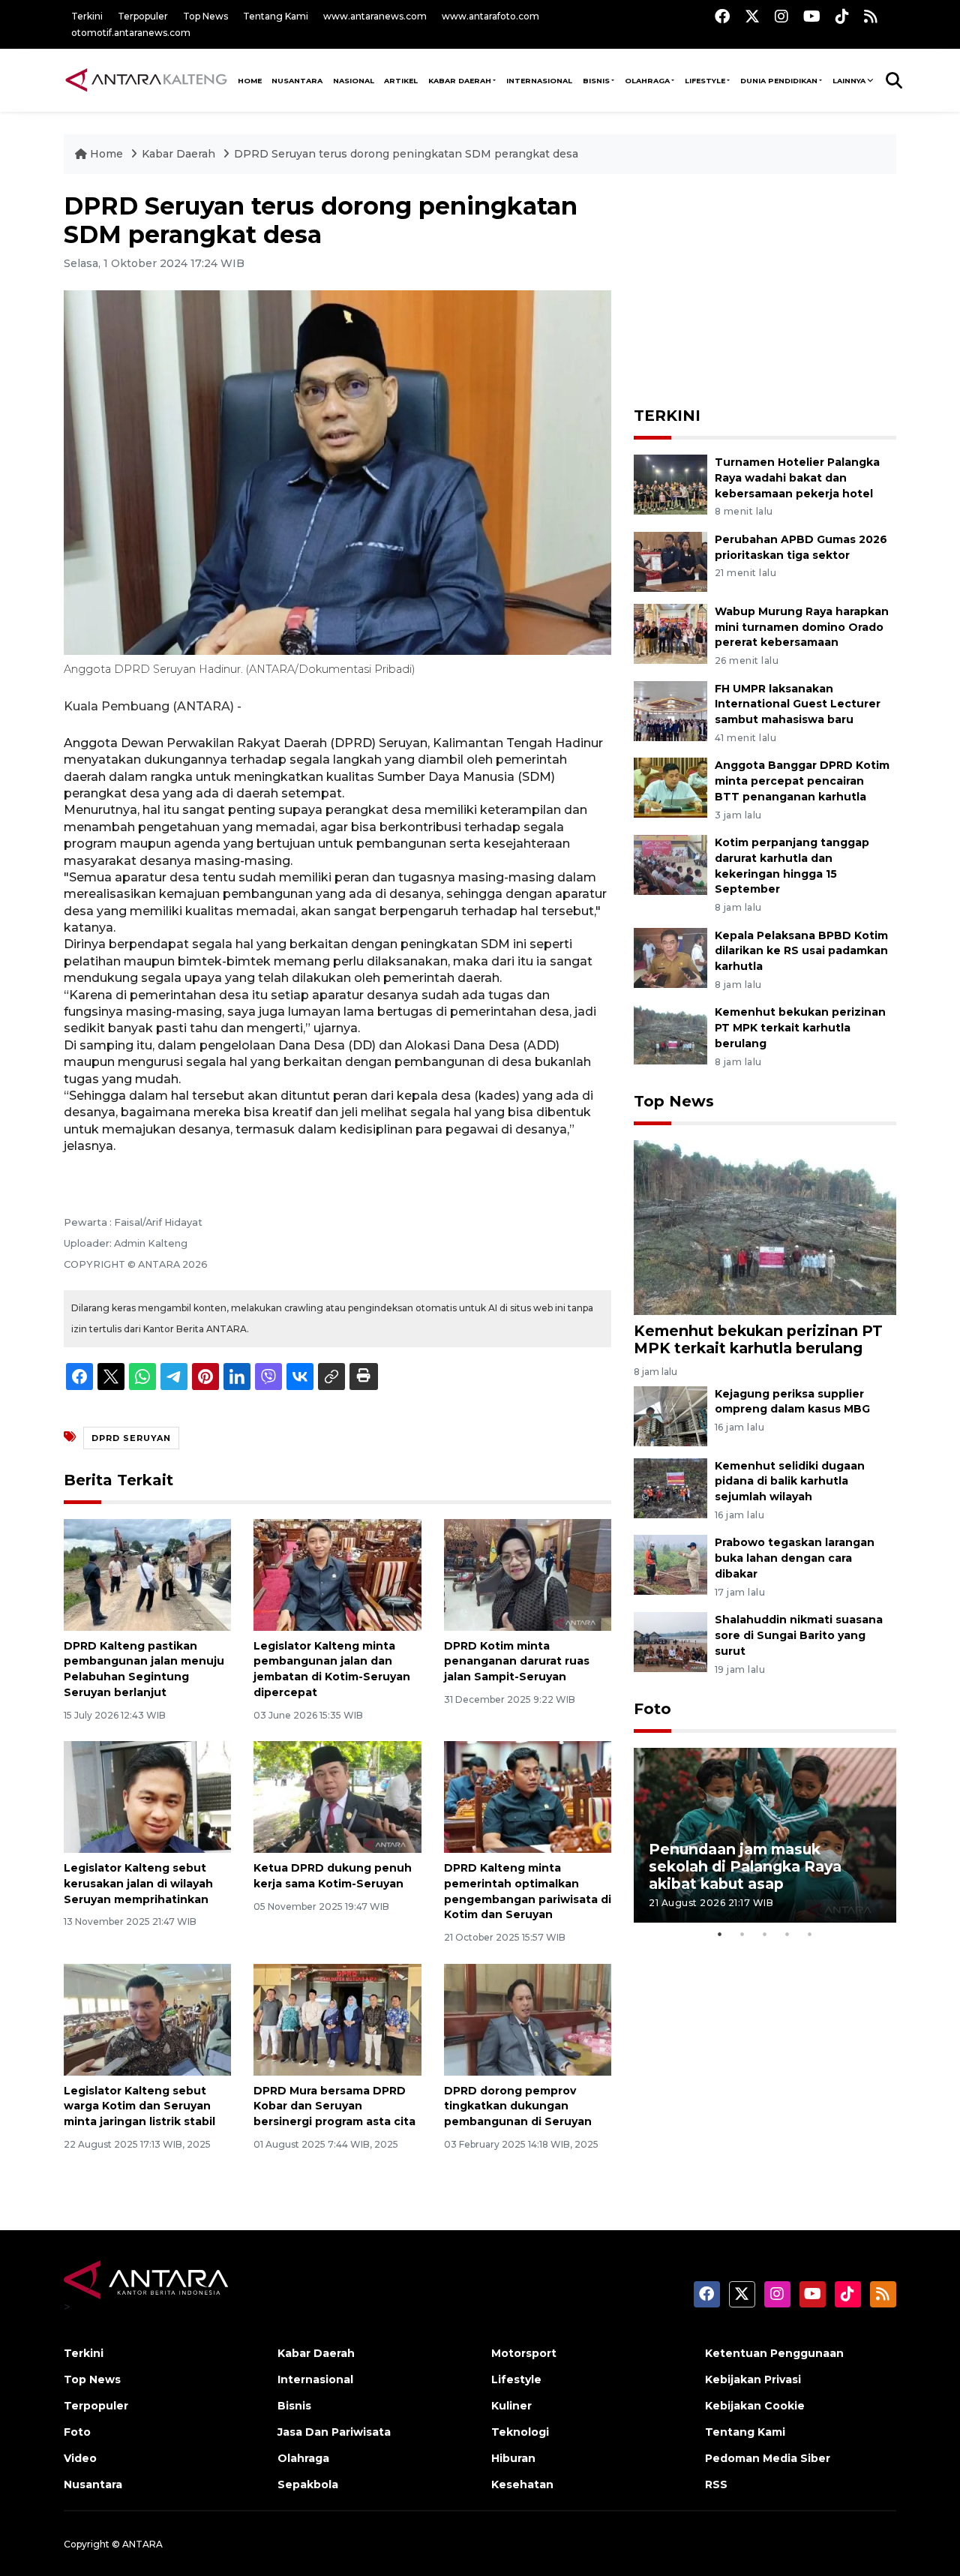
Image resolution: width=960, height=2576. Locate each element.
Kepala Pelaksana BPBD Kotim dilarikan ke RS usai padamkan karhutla (801, 951)
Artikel (401, 81)
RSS (716, 2484)
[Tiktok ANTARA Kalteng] (842, 16)
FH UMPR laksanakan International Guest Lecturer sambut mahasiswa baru (798, 704)
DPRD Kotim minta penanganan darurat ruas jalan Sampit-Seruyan (517, 1662)
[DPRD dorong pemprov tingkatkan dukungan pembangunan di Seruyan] (528, 2018)
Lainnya (849, 81)
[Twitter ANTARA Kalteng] (752, 16)
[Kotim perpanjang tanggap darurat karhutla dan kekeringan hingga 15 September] (670, 864)
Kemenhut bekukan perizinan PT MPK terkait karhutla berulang (800, 1028)
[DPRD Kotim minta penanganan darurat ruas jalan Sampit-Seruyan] (528, 1573)
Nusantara (93, 2484)
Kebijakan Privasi (753, 2379)
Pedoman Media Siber (768, 2458)
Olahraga (647, 81)
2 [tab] (742, 1934)
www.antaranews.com (375, 16)
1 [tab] (720, 1934)
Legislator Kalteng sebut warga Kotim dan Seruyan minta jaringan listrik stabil (139, 2106)
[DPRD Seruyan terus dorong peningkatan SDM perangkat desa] (765, 1227)
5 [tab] (810, 1934)
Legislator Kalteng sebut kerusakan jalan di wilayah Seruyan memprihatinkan (138, 1884)
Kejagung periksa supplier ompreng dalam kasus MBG (792, 1402)
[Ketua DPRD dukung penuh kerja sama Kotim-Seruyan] (337, 1796)
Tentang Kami (276, 16)
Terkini (87, 16)
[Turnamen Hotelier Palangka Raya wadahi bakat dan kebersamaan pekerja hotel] (670, 483)
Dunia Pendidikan (779, 81)
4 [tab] (787, 1934)
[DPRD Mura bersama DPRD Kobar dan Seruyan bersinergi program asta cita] (337, 2018)
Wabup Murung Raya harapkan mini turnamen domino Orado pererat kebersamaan (802, 627)
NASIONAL (354, 81)
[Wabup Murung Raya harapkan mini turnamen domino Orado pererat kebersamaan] (670, 633)
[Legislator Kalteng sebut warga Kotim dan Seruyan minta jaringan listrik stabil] (147, 2018)
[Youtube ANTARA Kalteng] (812, 16)
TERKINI (667, 416)
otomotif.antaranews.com (131, 33)
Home (106, 154)
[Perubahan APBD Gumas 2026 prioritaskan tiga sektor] (670, 561)
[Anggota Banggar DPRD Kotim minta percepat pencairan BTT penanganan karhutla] (670, 787)
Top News (205, 16)
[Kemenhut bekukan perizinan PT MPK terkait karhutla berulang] (670, 1034)
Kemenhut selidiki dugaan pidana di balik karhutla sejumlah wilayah (790, 1482)
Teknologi (520, 2432)
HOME (250, 81)
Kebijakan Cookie (755, 2406)
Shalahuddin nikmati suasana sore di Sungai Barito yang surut (799, 1635)
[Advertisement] (765, 286)
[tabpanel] (765, 1835)
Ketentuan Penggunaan (774, 2353)
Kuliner (511, 2406)
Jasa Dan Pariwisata (334, 2432)
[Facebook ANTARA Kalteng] (722, 16)
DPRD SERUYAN (131, 1438)
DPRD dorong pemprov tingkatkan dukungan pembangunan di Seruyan (518, 2106)
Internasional (539, 81)
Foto (652, 1709)
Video (80, 2458)
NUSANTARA (297, 81)
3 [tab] (765, 1934)
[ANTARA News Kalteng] (146, 80)
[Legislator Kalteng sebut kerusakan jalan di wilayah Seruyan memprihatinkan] (147, 1796)
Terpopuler (143, 16)
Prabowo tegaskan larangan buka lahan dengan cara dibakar (795, 1558)
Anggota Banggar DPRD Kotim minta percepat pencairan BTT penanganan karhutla (802, 781)
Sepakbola (308, 2484)
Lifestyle (705, 81)
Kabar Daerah (460, 81)
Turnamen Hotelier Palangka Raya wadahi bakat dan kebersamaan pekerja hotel (797, 478)
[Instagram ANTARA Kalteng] (781, 16)
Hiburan (513, 2458)
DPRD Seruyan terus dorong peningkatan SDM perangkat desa (406, 154)
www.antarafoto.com (490, 16)
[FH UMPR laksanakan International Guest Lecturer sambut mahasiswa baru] (670, 710)
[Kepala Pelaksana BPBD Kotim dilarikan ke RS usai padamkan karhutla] (670, 957)
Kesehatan (522, 2484)
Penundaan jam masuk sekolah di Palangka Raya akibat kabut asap (745, 1866)
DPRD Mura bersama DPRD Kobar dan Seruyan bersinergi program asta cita (334, 2106)
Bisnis (596, 81)
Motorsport (524, 2353)
